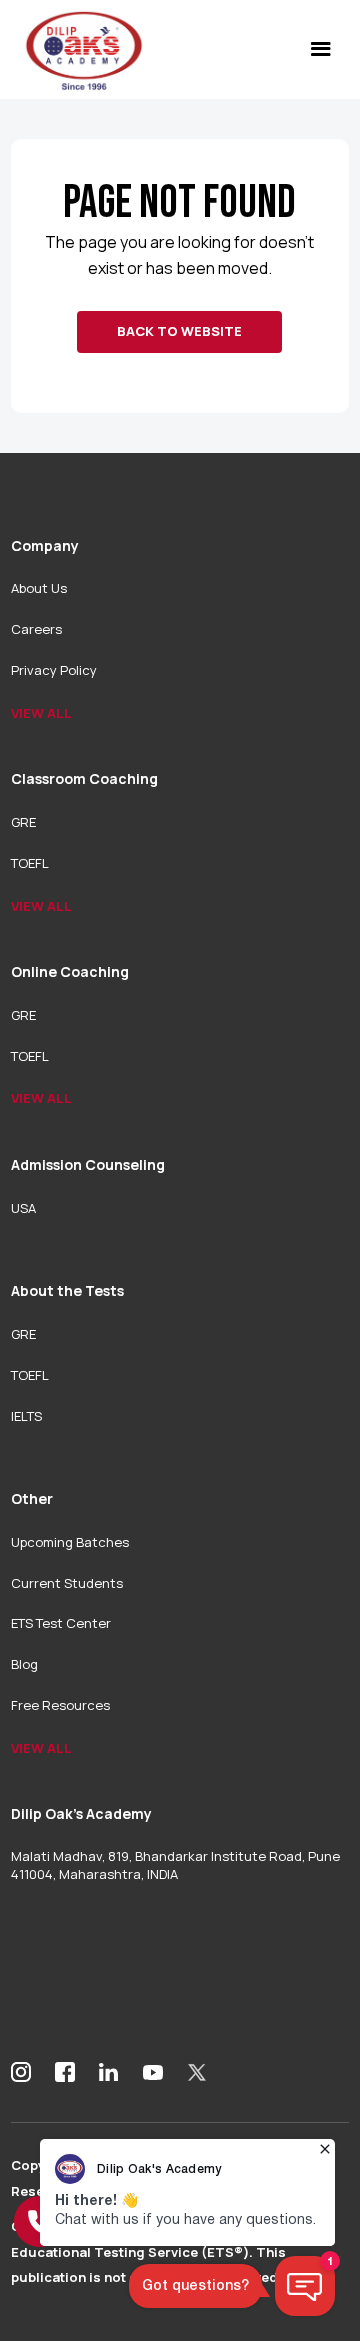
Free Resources (60, 1705)
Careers (36, 629)
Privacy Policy (54, 670)
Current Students (67, 1583)
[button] (321, 50)
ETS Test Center (61, 1623)
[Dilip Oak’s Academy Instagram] (21, 2072)
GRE (23, 822)
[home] (79, 49)
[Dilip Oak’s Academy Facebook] (65, 2072)
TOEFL (30, 863)
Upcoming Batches (70, 1542)
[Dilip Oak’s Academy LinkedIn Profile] (109, 2072)
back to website (179, 331)
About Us (39, 588)
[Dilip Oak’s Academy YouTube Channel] (153, 2072)
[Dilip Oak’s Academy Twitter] (197, 2072)
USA (23, 1208)
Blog (24, 1664)
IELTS (26, 1416)
